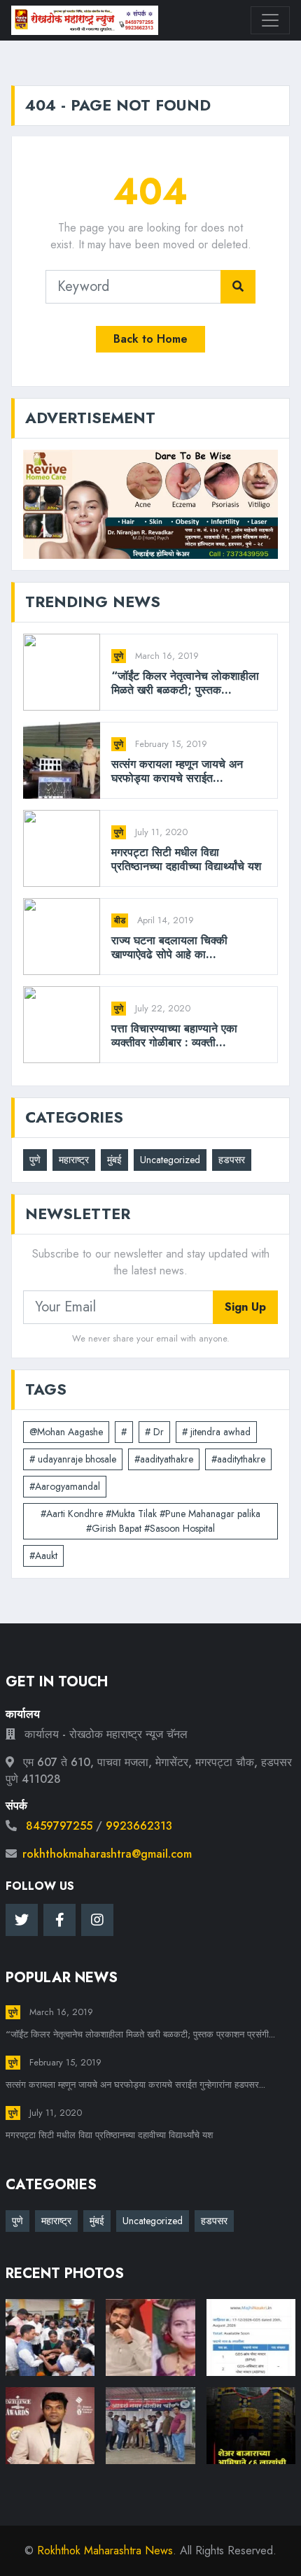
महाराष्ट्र (74, 1160)
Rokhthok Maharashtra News (105, 2550)
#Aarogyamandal (65, 1486)
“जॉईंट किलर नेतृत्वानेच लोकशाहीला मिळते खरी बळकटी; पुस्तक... (185, 683)
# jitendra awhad (216, 1432)
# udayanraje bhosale (73, 1459)
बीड (120, 920)
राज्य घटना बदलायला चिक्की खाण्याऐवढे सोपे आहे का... (169, 947)
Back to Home (150, 339)
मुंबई (114, 1160)
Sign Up (245, 1307)
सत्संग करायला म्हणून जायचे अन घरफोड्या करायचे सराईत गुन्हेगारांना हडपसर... (135, 2085)
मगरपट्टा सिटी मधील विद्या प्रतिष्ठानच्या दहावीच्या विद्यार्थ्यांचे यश (186, 859)
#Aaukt (43, 1556)
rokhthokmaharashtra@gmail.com (107, 1854)
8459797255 (59, 1826)
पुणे (119, 656)
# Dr (154, 1432)
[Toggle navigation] (270, 20)
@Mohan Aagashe (66, 1432)
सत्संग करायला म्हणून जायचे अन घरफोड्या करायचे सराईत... (177, 771)
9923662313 (139, 1826)
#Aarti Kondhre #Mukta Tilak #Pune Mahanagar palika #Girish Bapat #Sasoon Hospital (150, 1521)
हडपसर (232, 1160)
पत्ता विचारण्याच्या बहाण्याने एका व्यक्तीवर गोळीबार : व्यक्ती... (174, 1035)
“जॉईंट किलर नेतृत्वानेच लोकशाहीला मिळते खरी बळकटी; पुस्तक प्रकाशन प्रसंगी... (140, 2034)
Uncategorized (170, 1160)
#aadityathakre (164, 1459)
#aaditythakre (238, 1459)
